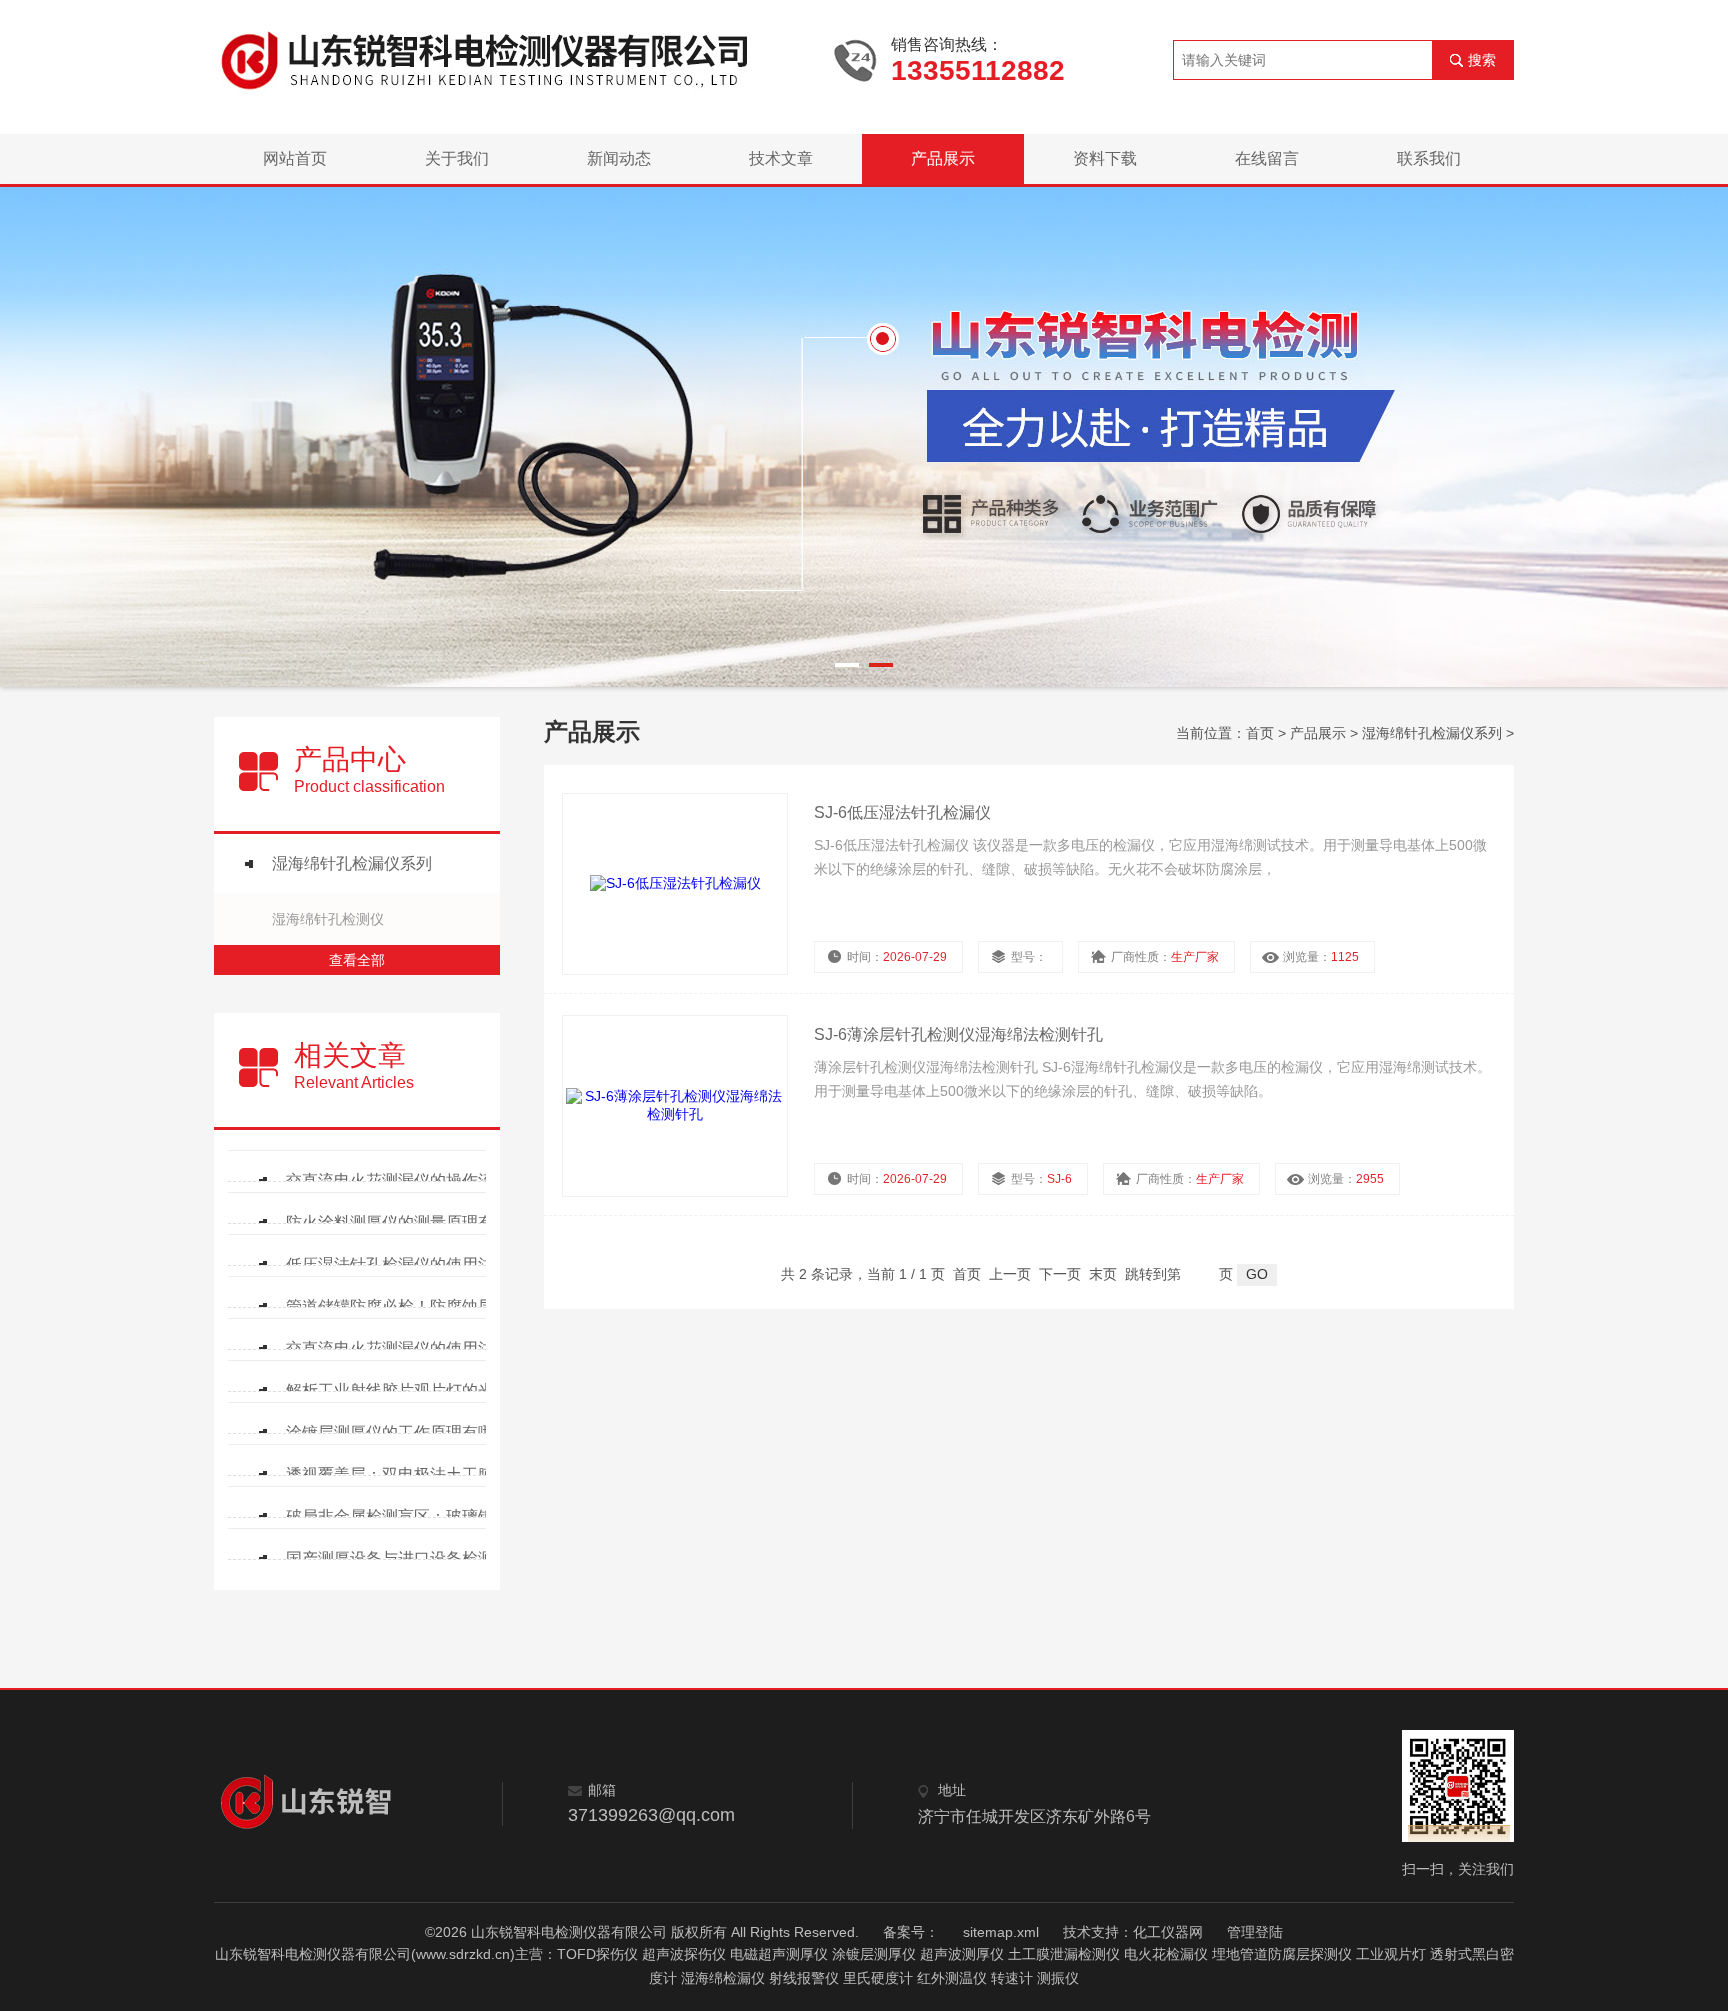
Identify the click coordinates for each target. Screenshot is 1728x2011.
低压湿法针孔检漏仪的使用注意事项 (414, 1264)
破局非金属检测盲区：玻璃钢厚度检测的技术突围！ (414, 1516)
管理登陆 (1255, 1932)
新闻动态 (619, 158)
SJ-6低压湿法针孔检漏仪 (902, 812)
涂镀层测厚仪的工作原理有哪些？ (406, 1432)
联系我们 (1429, 158)
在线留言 (1267, 158)
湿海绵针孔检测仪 (328, 919)
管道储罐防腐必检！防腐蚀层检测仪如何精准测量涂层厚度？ (414, 1306)
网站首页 (295, 158)
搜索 (1482, 60)
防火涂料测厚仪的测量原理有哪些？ (414, 1222)
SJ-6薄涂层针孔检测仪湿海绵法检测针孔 (958, 1034)
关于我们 (457, 158)
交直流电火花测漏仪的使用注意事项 (414, 1348)
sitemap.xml (1001, 1932)
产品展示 (943, 158)
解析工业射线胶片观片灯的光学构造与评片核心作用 (414, 1390)
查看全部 (357, 960)
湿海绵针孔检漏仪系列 (352, 863)
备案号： (911, 1932)
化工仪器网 (1168, 1932)
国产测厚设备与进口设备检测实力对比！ (414, 1558)
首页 (1260, 733)
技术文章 (781, 158)
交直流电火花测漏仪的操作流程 (398, 1180)
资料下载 (1105, 158)
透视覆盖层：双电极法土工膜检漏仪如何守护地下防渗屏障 (414, 1474)
